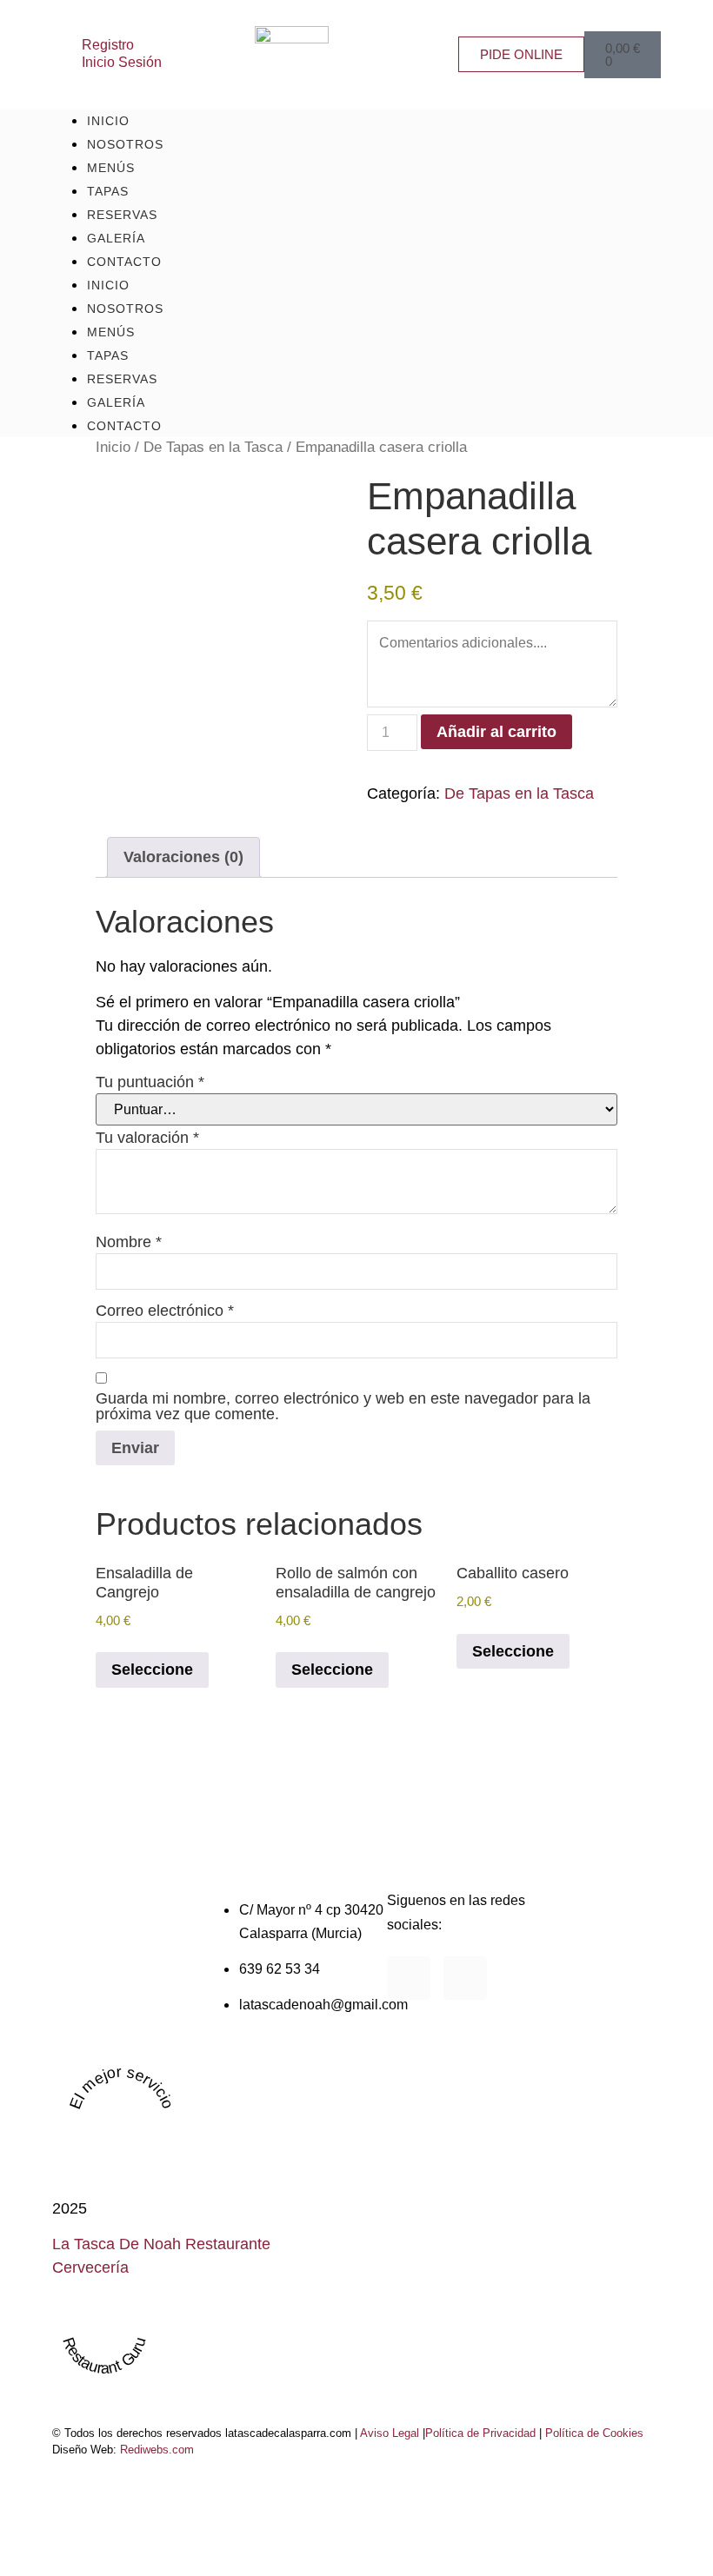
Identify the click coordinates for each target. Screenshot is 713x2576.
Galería (116, 402)
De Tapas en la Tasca (213, 447)
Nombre (129, 1242)
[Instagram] (465, 1978)
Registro (108, 44)
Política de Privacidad (480, 2433)
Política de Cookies (594, 2433)
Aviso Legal (390, 2433)
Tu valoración (147, 1138)
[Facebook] (409, 1978)
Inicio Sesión (122, 62)
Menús (111, 332)
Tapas (108, 355)
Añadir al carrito (496, 732)
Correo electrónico (165, 1311)
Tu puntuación (150, 1082)
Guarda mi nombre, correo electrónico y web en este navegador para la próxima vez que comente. (343, 1406)
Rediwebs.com (157, 2450)
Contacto (124, 262)
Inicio (108, 285)
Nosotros (125, 309)
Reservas (122, 379)
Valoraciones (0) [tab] (183, 857)
